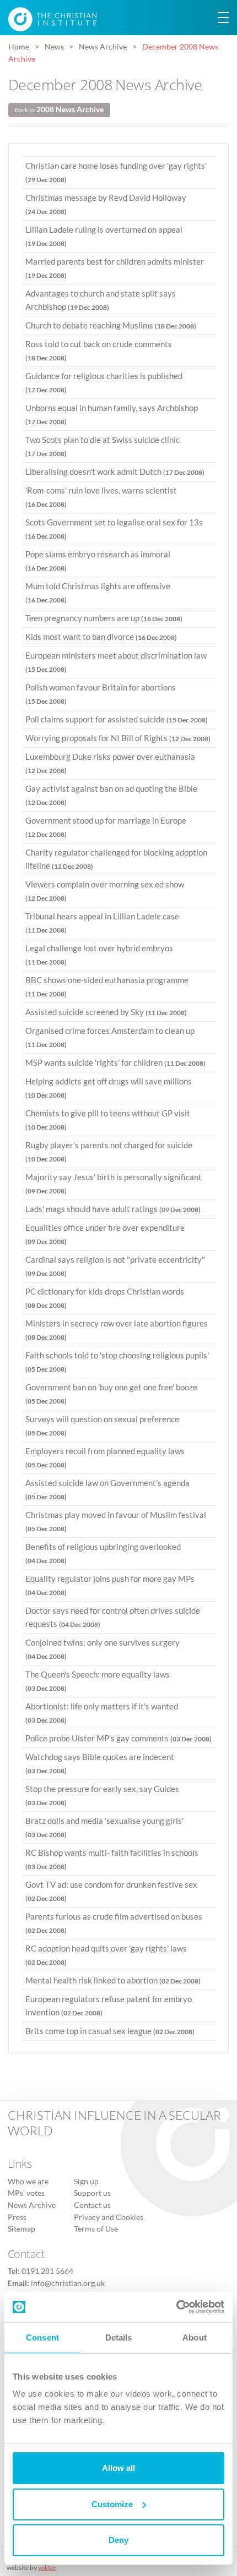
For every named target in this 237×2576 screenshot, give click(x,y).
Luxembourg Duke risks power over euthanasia (110, 763)
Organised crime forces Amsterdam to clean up (110, 1037)
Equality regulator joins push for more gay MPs (110, 1585)
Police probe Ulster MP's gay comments (118, 1738)
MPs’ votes (26, 2193)
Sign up (86, 2182)
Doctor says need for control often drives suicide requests (113, 1617)
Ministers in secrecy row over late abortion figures (117, 1330)
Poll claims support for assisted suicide (117, 719)
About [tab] (195, 2337)
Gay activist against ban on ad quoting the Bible (111, 795)
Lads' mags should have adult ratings (113, 1209)
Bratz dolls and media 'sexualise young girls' (104, 1827)
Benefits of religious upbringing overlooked (103, 1553)
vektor (47, 2567)
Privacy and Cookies (109, 2217)
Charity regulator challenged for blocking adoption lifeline (116, 859)
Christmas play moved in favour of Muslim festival (116, 1521)
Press (17, 2217)
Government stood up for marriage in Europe (106, 827)
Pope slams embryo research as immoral (98, 561)
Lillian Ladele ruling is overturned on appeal (104, 236)
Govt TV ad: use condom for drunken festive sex (111, 1891)
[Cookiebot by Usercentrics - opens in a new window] (176, 2307)
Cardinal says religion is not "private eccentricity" (115, 1266)
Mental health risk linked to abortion (113, 1980)
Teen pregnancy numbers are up (104, 618)
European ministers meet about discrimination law (116, 662)
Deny (118, 2540)
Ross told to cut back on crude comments (99, 350)
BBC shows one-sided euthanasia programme (107, 986)
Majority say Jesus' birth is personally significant (114, 1183)
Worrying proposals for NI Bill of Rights (118, 738)
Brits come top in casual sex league (110, 2031)
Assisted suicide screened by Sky (106, 1012)
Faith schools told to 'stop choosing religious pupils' (117, 1362)
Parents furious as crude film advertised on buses (114, 1923)
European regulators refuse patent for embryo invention (109, 2005)
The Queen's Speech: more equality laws (98, 1681)
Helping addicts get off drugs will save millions (109, 1088)
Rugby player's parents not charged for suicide (109, 1152)
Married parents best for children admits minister (115, 268)
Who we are (28, 2182)
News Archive (32, 2205)
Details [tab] (119, 2337)
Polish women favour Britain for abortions (101, 694)
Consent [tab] (42, 2337)
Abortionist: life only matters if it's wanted (102, 1713)
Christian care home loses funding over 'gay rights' (116, 172)
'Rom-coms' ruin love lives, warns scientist (101, 497)
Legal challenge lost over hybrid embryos (99, 955)
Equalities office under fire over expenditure (105, 1234)
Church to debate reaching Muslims (111, 325)
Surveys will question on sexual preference (102, 1426)
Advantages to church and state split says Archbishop (101, 300)
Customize (112, 2504)
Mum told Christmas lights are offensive (98, 593)
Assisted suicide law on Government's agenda (107, 1489)
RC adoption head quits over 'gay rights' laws (106, 1955)
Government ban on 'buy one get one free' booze (111, 1394)
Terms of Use (96, 2229)
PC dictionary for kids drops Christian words (105, 1298)
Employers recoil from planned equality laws (105, 1457)
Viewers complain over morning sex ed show (105, 891)
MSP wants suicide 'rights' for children (115, 1062)
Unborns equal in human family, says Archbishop (112, 414)
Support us (92, 2193)
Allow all (118, 2468)
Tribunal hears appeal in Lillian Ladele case (102, 923)
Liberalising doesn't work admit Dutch (115, 472)
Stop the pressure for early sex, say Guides (102, 1795)
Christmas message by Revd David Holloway (106, 204)
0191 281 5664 (47, 2271)
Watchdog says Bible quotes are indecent (100, 1763)
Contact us (92, 2205)
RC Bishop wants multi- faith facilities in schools (112, 1859)
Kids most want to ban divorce (101, 637)
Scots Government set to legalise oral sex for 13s (114, 529)
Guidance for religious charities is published (104, 382)
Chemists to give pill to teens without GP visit (108, 1120)
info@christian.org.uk (68, 2283)
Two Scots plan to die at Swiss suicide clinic (103, 446)
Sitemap (21, 2229)
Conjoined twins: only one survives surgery (103, 1649)
